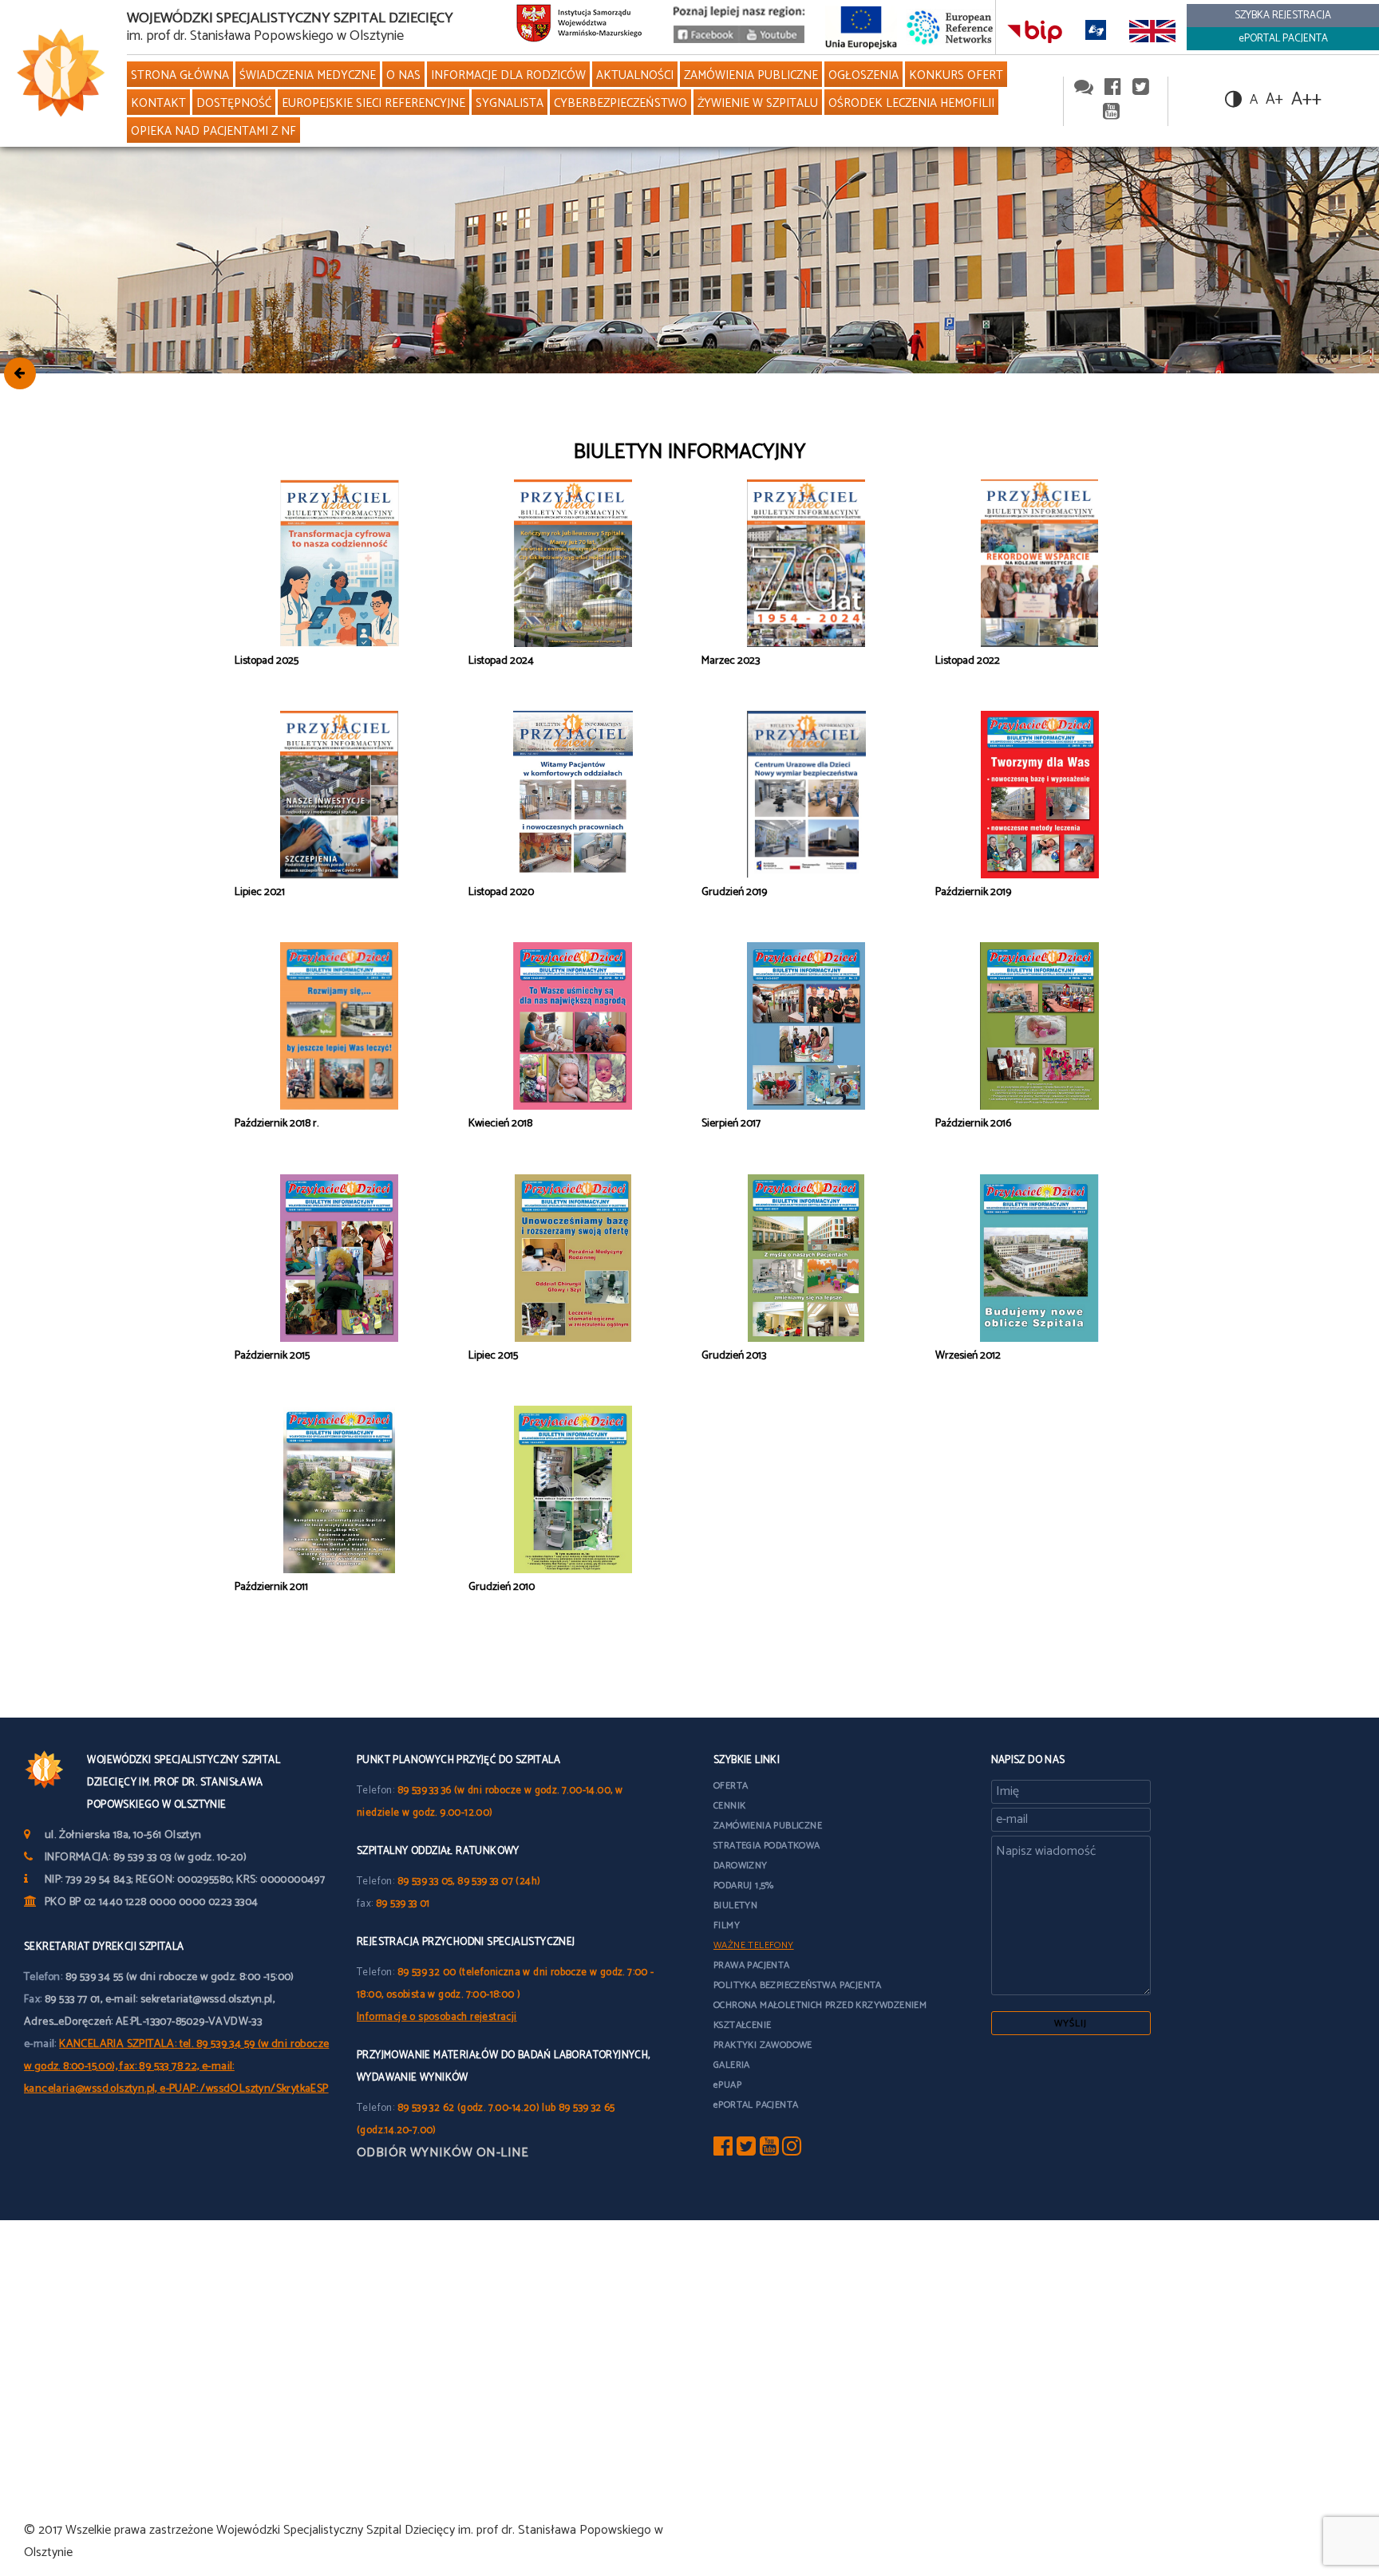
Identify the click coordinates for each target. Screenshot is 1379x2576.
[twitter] (1141, 88)
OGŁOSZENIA (863, 75)
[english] (1153, 31)
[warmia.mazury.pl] (579, 27)
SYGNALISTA (510, 103)
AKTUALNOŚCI (635, 75)
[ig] (792, 2150)
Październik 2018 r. (277, 1124)
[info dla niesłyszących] (1096, 31)
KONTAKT (158, 103)
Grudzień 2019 (734, 892)
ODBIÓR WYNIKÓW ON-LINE (443, 2153)
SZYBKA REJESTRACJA (1283, 16)
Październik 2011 (271, 1587)
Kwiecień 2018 (500, 1124)
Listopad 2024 (501, 661)
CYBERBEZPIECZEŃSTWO (620, 103)
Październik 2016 (973, 1124)
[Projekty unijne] (861, 27)
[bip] (1035, 31)
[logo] (57, 73)
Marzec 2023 (731, 661)
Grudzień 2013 (734, 1356)
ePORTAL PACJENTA (1283, 39)
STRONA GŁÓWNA (180, 75)
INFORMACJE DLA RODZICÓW (508, 75)
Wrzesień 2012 (968, 1356)
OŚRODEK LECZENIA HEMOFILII (911, 103)
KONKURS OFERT (956, 75)
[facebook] (1113, 88)
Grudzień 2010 (502, 1587)
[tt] (746, 2150)
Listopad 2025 (267, 661)
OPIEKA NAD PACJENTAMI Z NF (213, 131)
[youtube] (772, 39)
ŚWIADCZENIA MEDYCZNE (308, 75)
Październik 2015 (272, 1356)
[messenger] (1084, 88)
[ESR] (950, 27)
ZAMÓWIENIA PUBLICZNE (751, 75)
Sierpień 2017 (731, 1124)
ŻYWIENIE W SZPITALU (758, 103)
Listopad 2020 (501, 892)
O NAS (403, 75)
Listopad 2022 (968, 661)
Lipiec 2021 (260, 892)
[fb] (723, 2150)
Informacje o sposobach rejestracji (437, 2017)
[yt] (769, 2150)
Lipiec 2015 (493, 1356)
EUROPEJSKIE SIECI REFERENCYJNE (373, 103)
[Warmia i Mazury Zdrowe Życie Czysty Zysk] (706, 39)
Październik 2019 (973, 892)
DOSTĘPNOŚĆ (234, 103)
